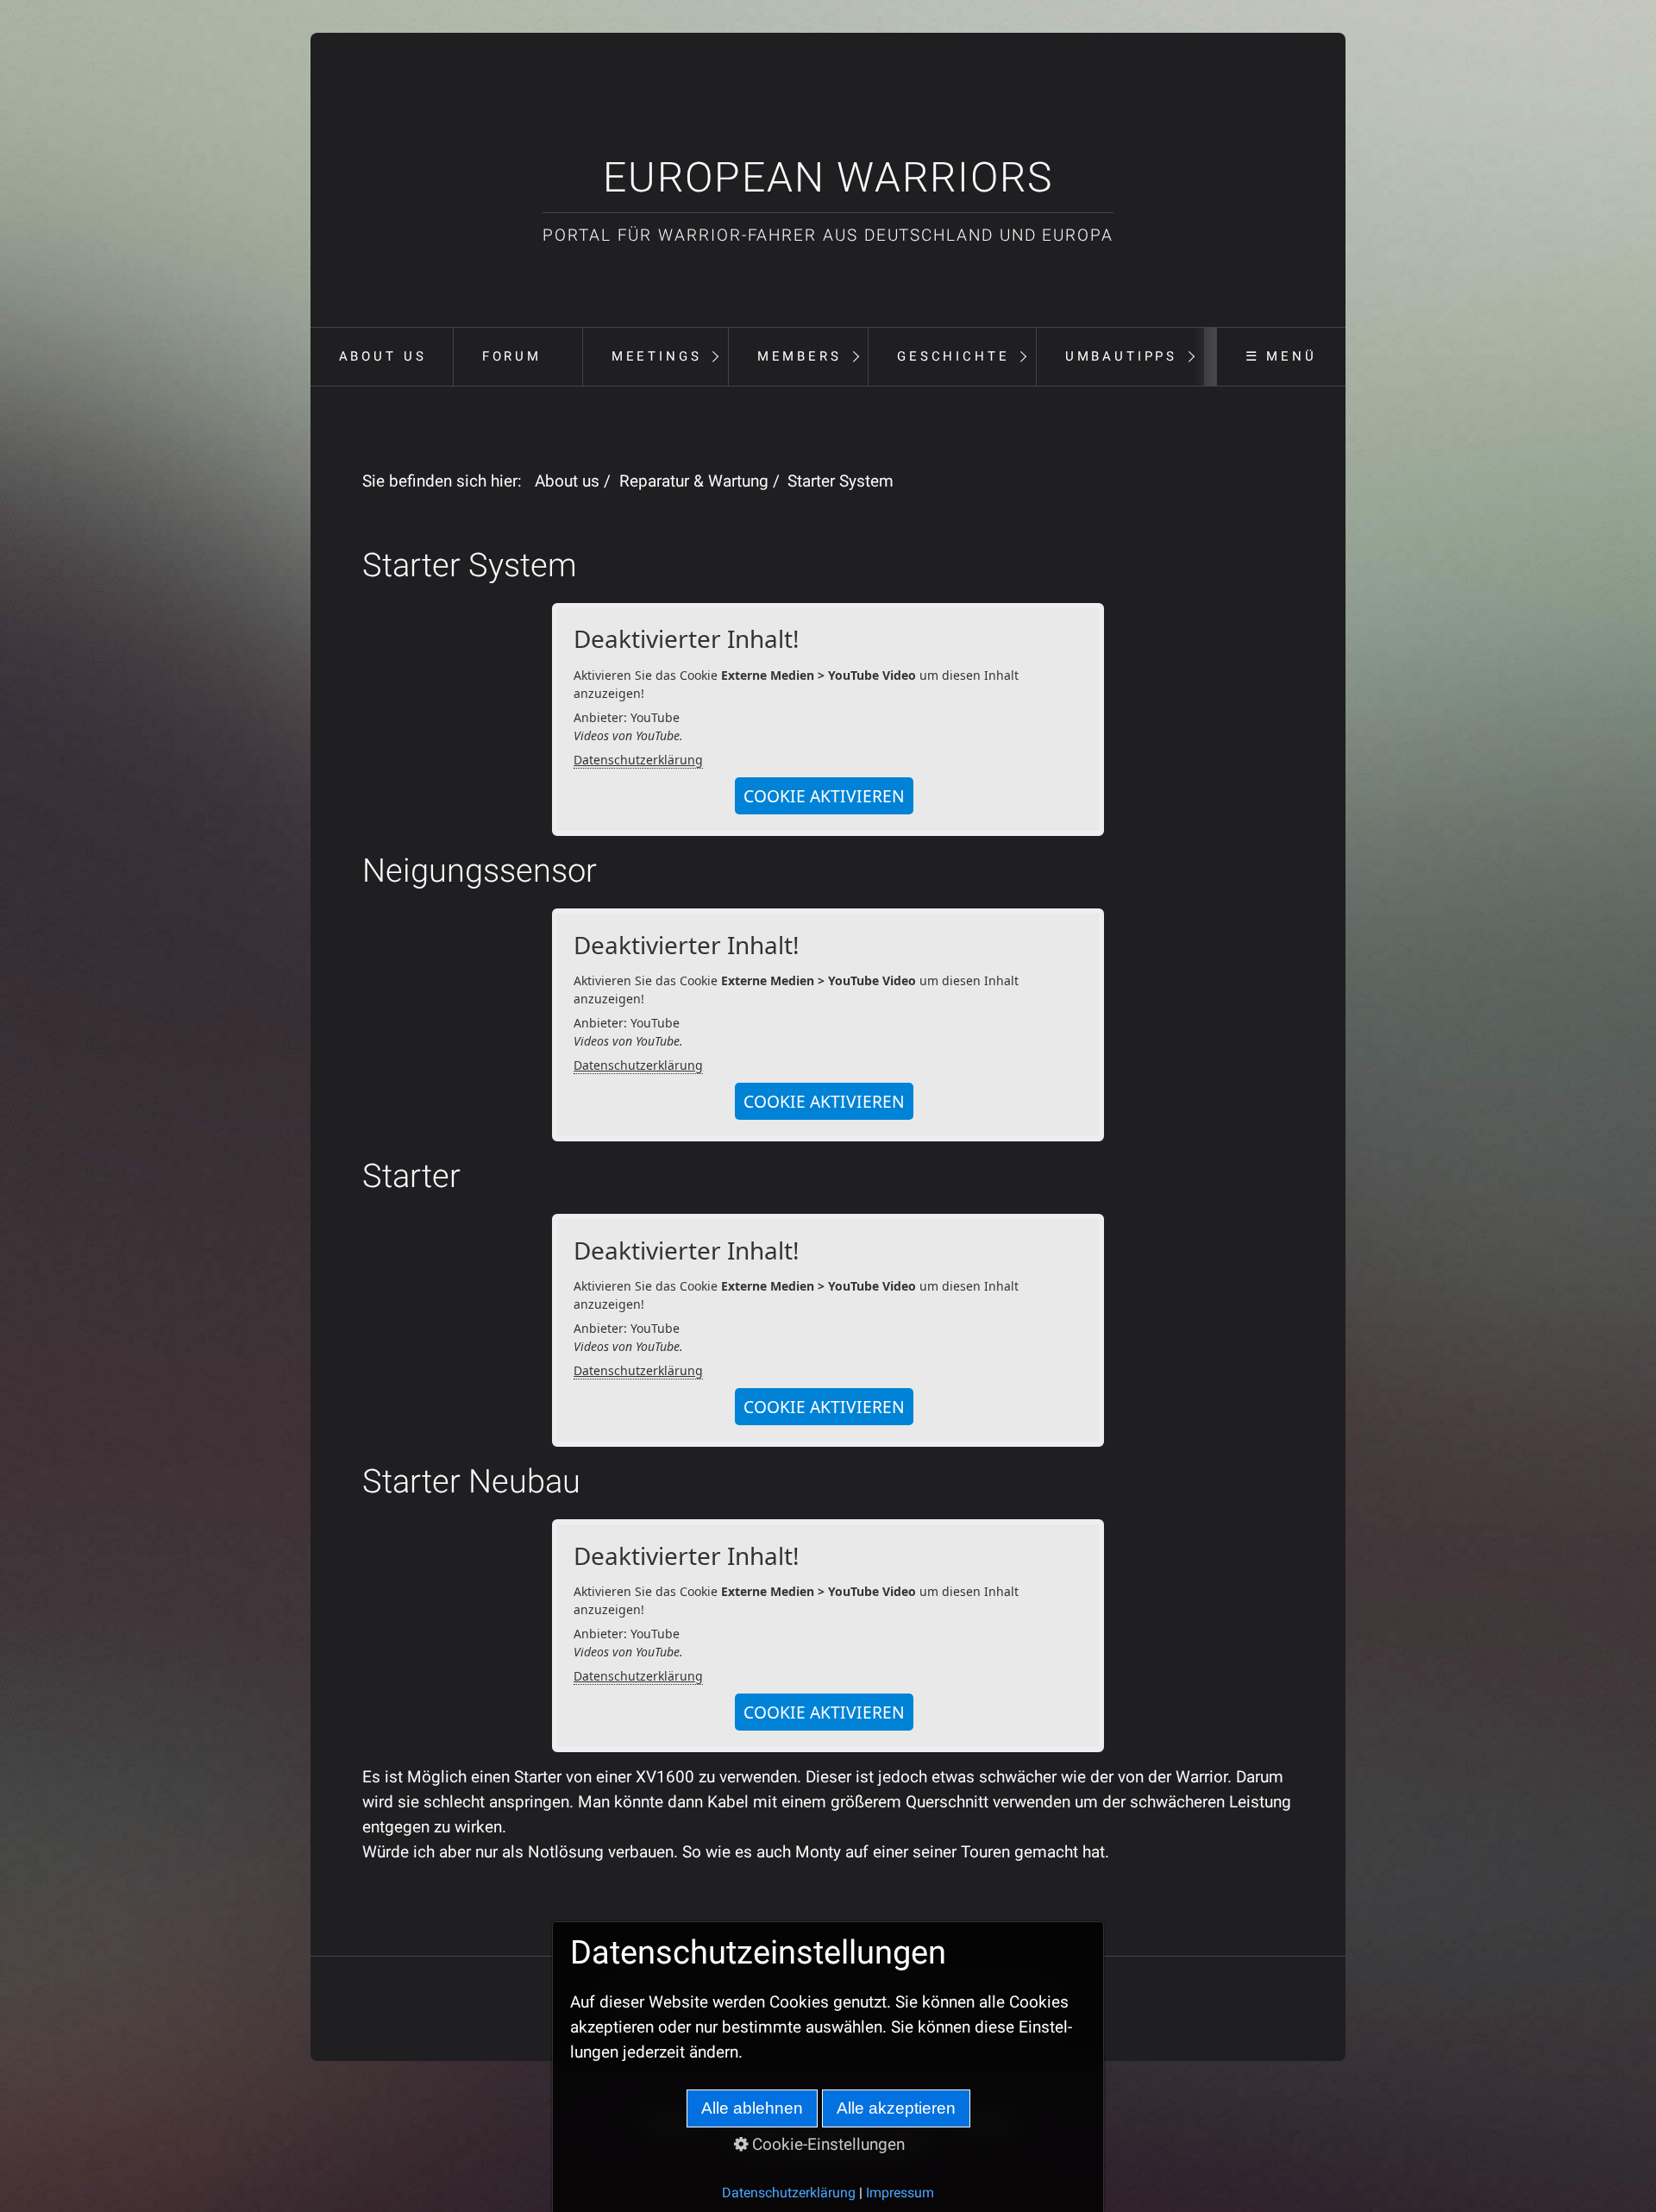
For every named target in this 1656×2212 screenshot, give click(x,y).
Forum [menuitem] (512, 356)
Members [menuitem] (800, 356)
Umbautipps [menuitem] (1121, 356)
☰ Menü (1281, 356)
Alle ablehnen (752, 2108)
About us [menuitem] (383, 356)
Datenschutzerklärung (638, 760)
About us (567, 481)
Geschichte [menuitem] (953, 356)
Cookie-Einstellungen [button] (826, 2144)
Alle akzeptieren (896, 2108)
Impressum (900, 2193)
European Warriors (828, 177)
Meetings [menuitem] (657, 356)
